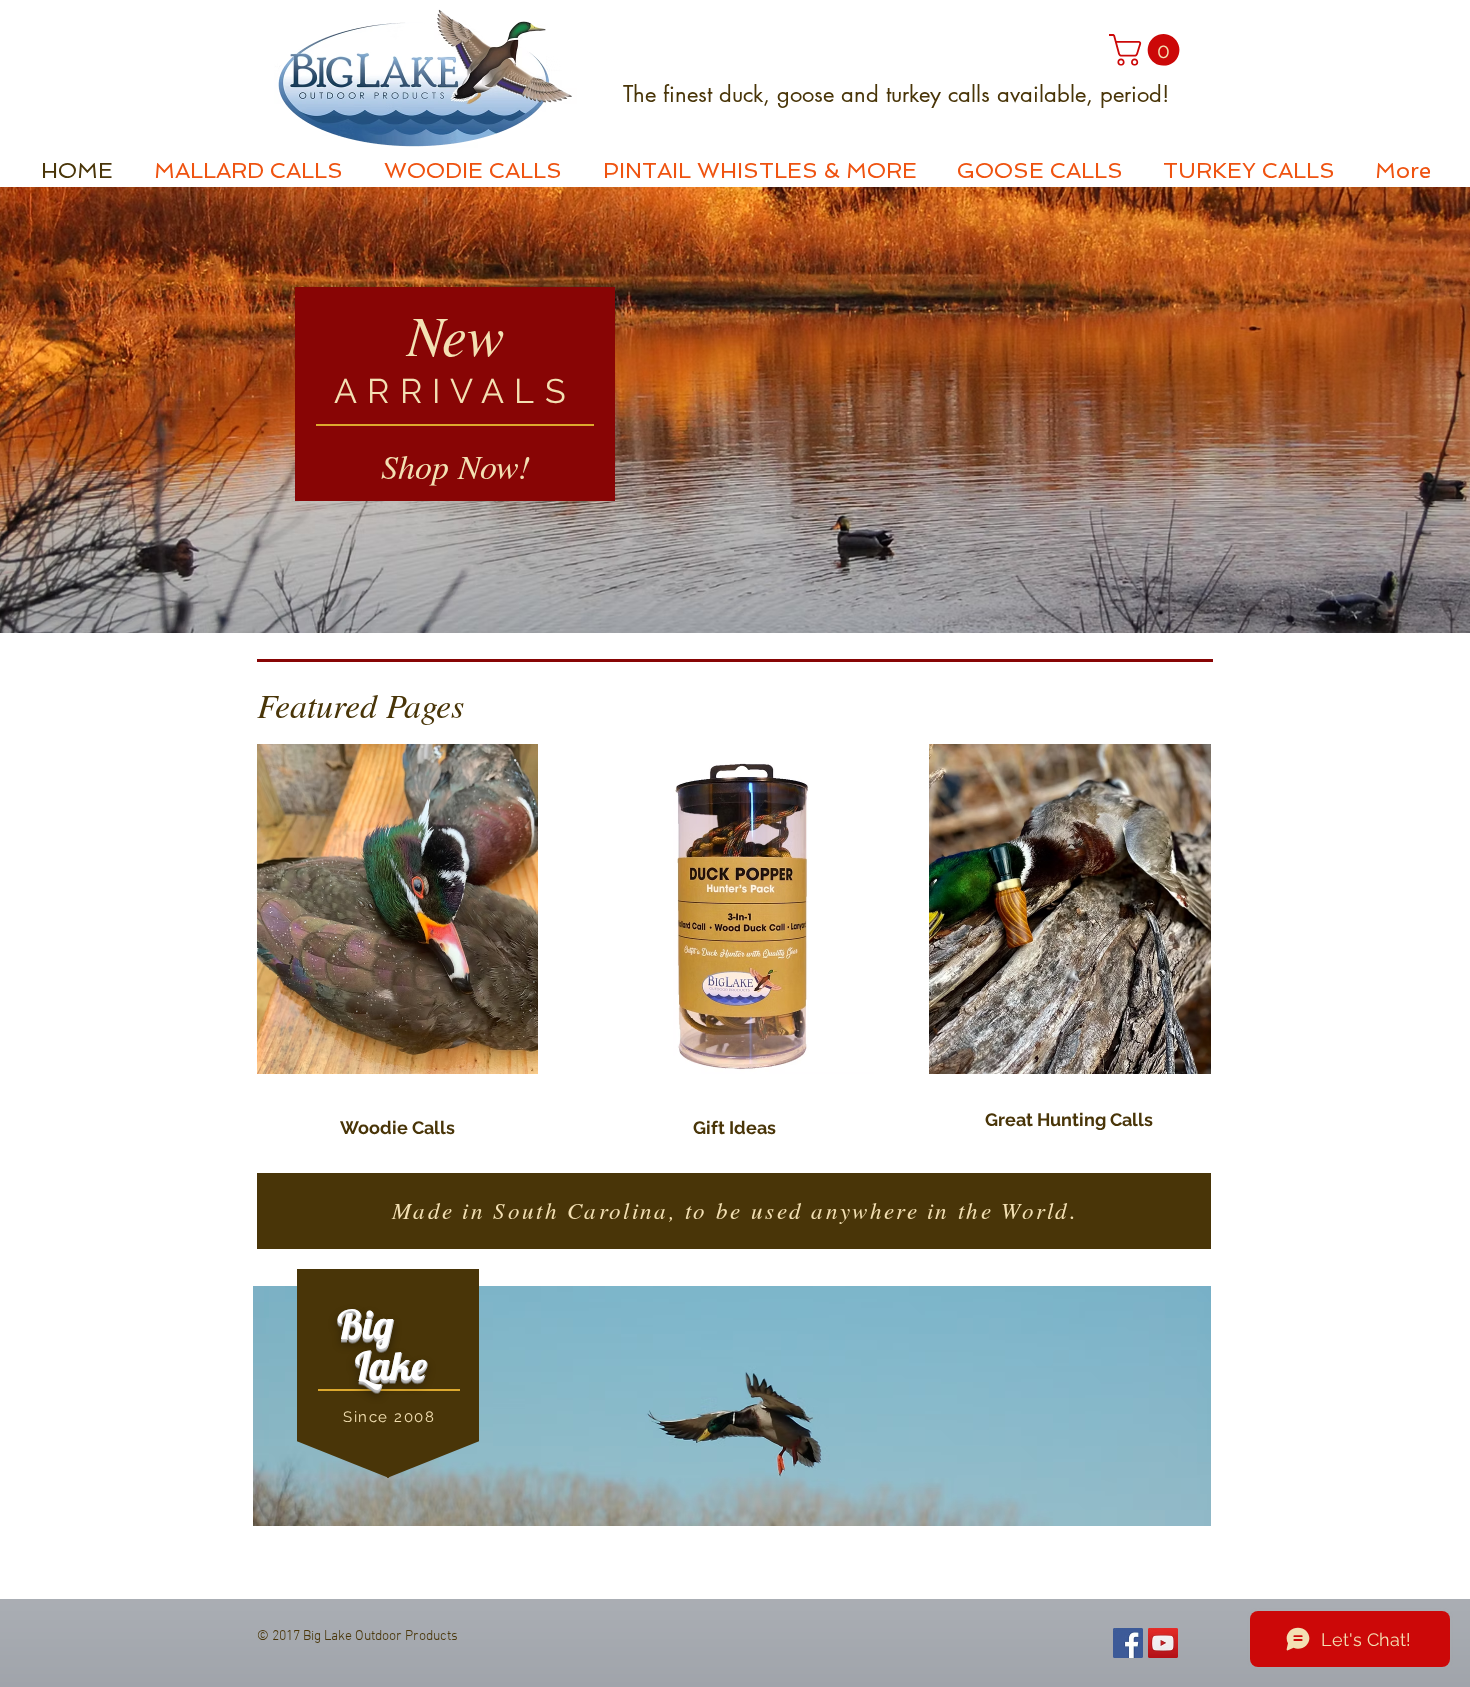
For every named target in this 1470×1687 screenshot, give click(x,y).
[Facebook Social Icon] (1128, 1643)
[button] (1148, 50)
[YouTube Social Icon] (1163, 1643)
